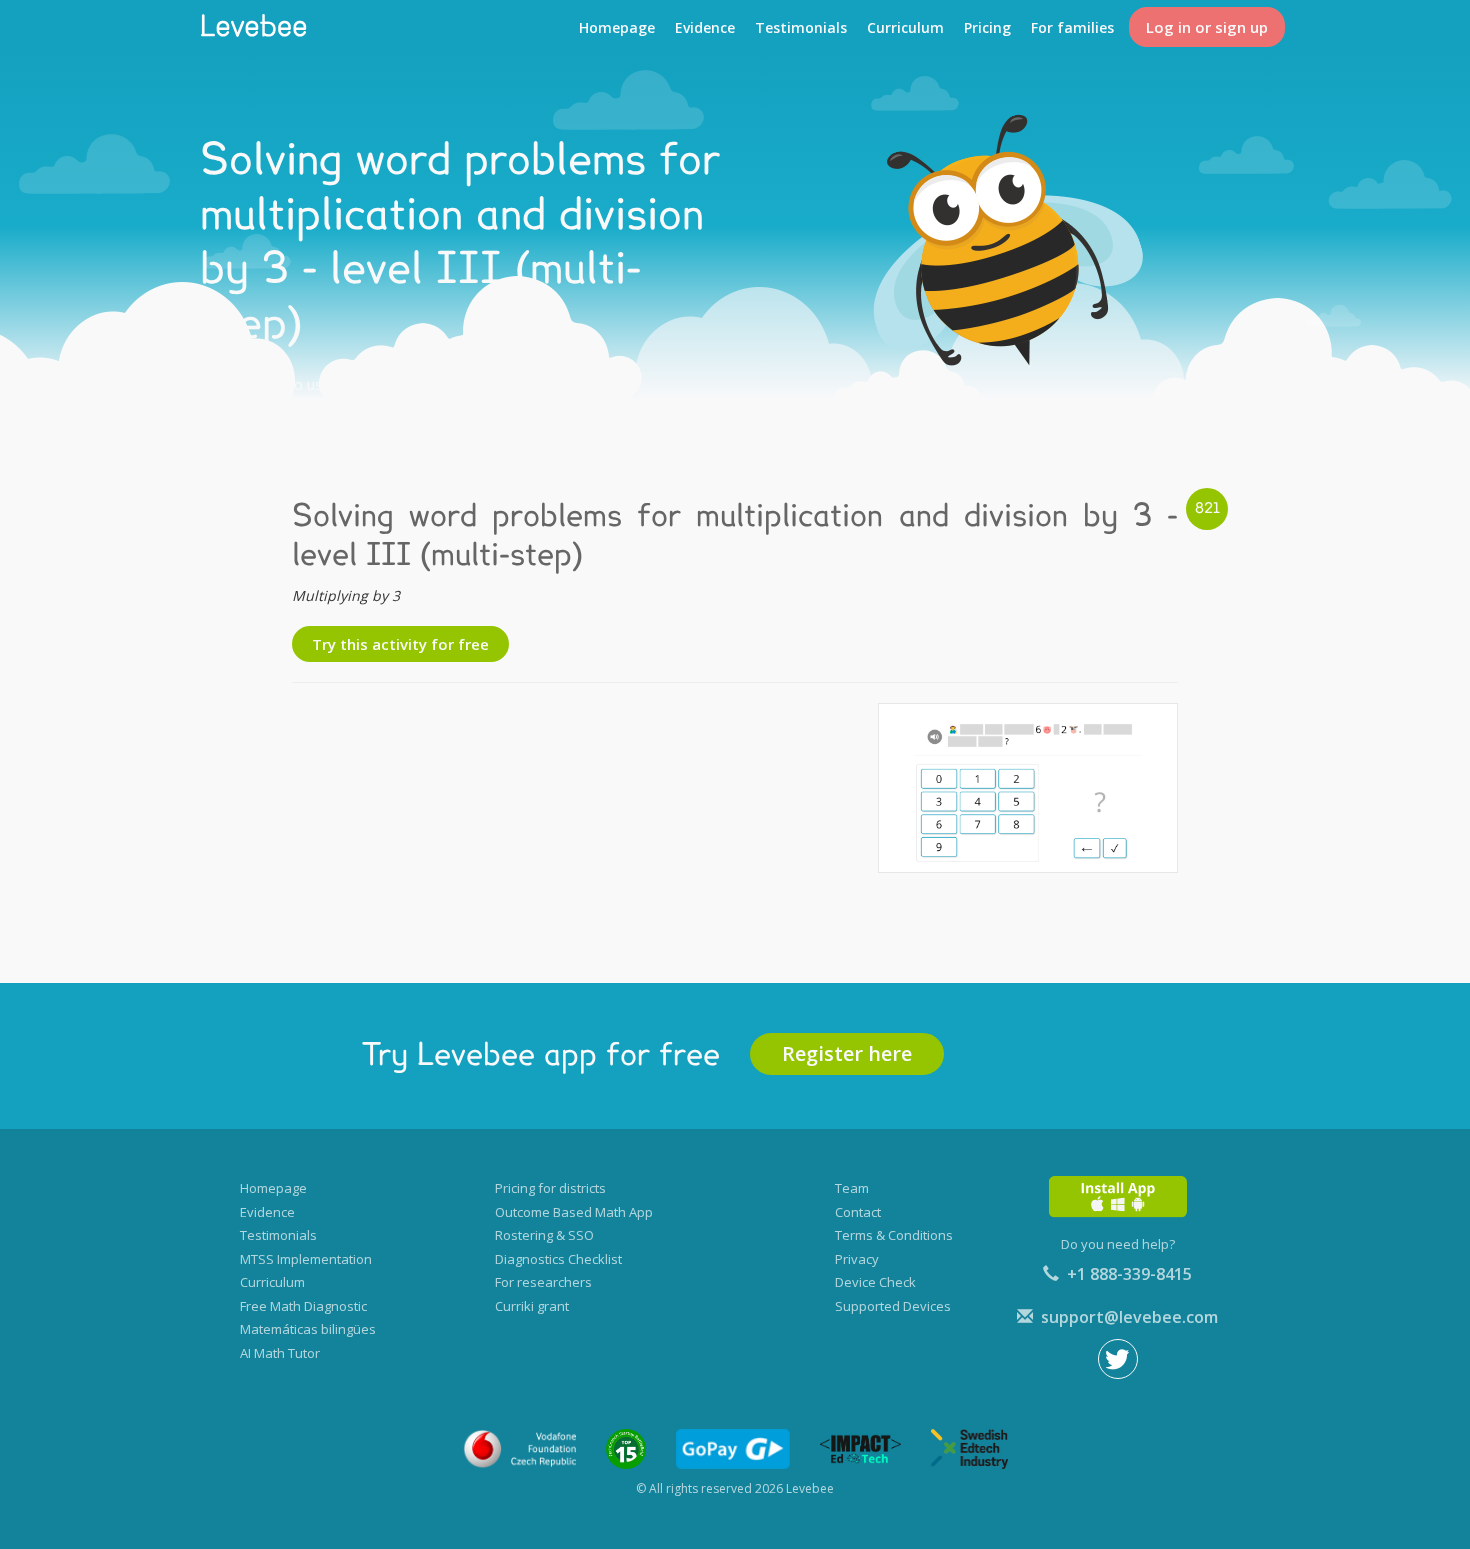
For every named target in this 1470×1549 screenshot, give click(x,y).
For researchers (543, 1282)
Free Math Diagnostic (303, 1306)
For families (1072, 27)
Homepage (617, 27)
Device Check (875, 1282)
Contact (858, 1212)
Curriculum (905, 27)
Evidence (705, 27)
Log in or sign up (1207, 27)
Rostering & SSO (544, 1235)
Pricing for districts (550, 1188)
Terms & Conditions (894, 1235)
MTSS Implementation (306, 1259)
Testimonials (801, 27)
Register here (847, 1053)
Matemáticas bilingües (308, 1329)
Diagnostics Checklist (558, 1259)
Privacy (857, 1259)
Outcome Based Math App (574, 1212)
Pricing (987, 27)
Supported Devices (893, 1306)
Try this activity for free (400, 644)
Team (852, 1188)
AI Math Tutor (280, 1353)
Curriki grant (532, 1306)
